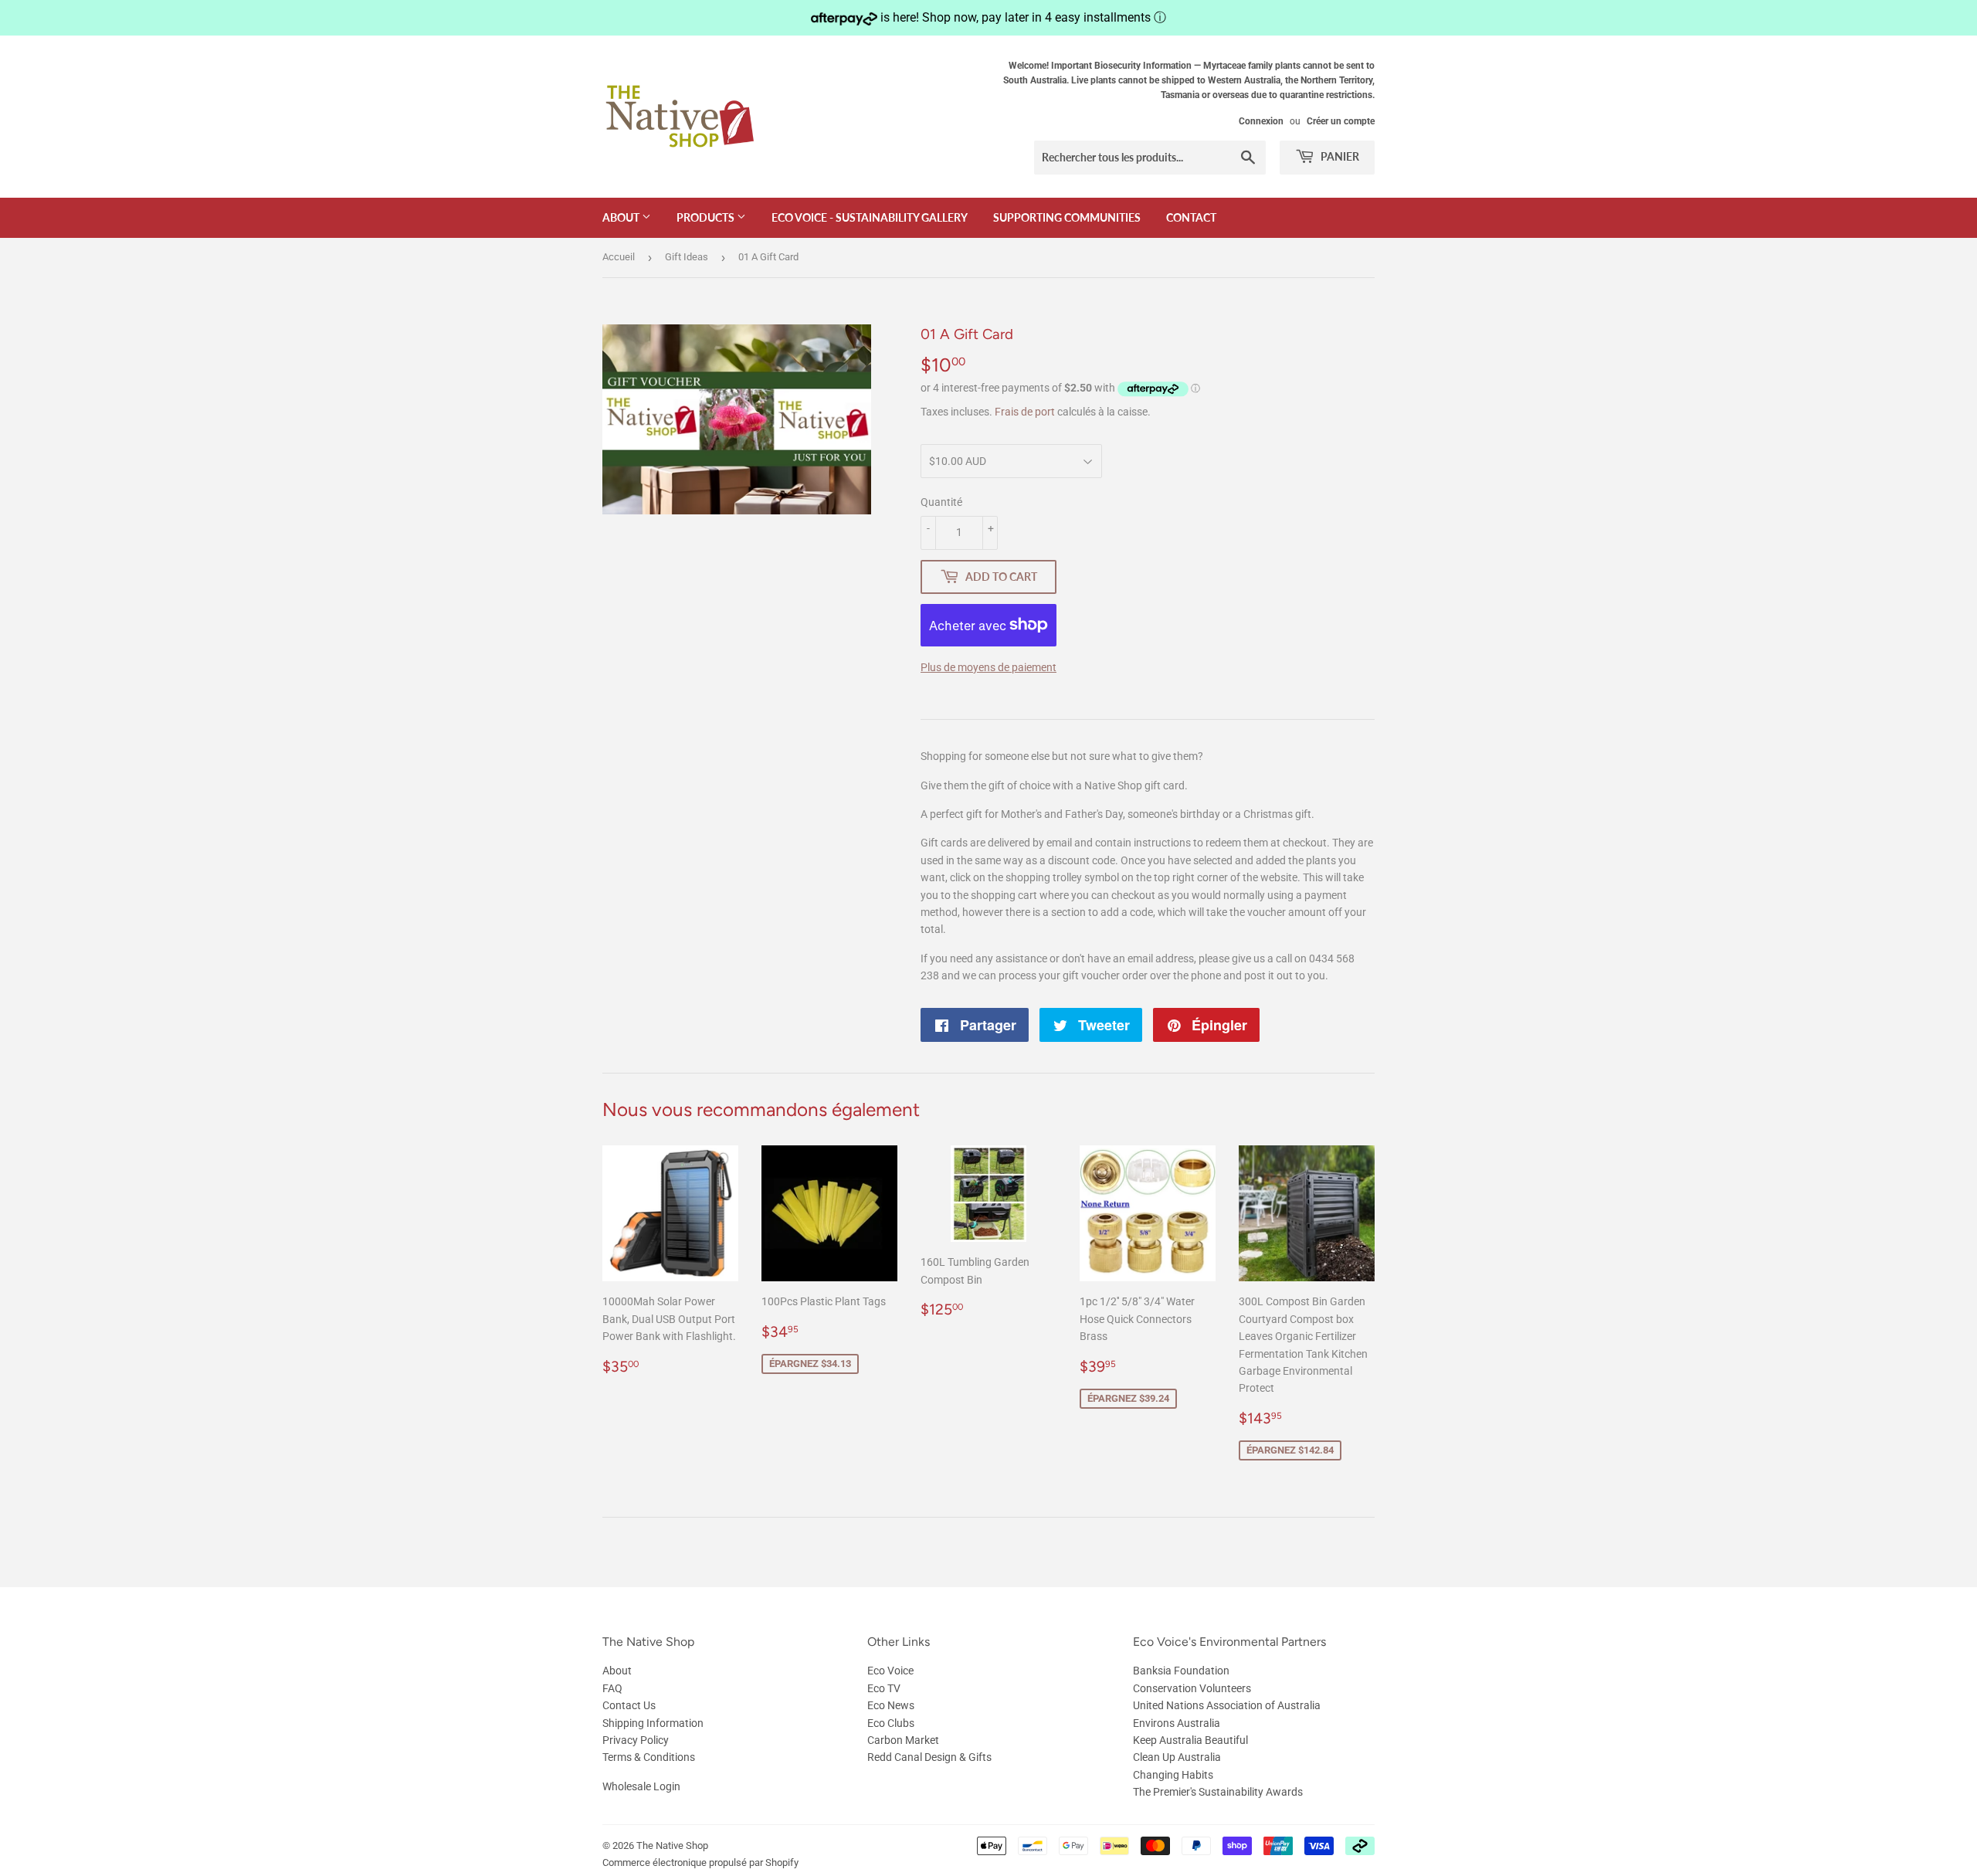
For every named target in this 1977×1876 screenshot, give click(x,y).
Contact (1191, 217)
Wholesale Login (641, 1786)
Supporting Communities (1067, 217)
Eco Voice (890, 1671)
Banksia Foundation (1181, 1671)
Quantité (941, 502)
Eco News (891, 1705)
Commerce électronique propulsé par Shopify (700, 1862)
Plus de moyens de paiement (988, 667)
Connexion (1261, 121)
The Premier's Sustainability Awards (1218, 1792)
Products (707, 217)
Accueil (619, 257)
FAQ (612, 1688)
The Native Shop (672, 1845)
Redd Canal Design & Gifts (929, 1757)
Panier (1339, 156)
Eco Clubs (891, 1723)
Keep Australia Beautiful (1190, 1740)
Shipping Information (653, 1723)
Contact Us (629, 1705)
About (622, 217)
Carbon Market (903, 1740)
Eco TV (884, 1688)
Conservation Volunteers (1192, 1688)
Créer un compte (1341, 121)
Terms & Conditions (649, 1757)
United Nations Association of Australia (1227, 1705)
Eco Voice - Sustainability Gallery (870, 217)
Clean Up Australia (1177, 1757)
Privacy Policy (636, 1740)
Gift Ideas (687, 257)
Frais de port (1025, 412)
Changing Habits (1173, 1775)
